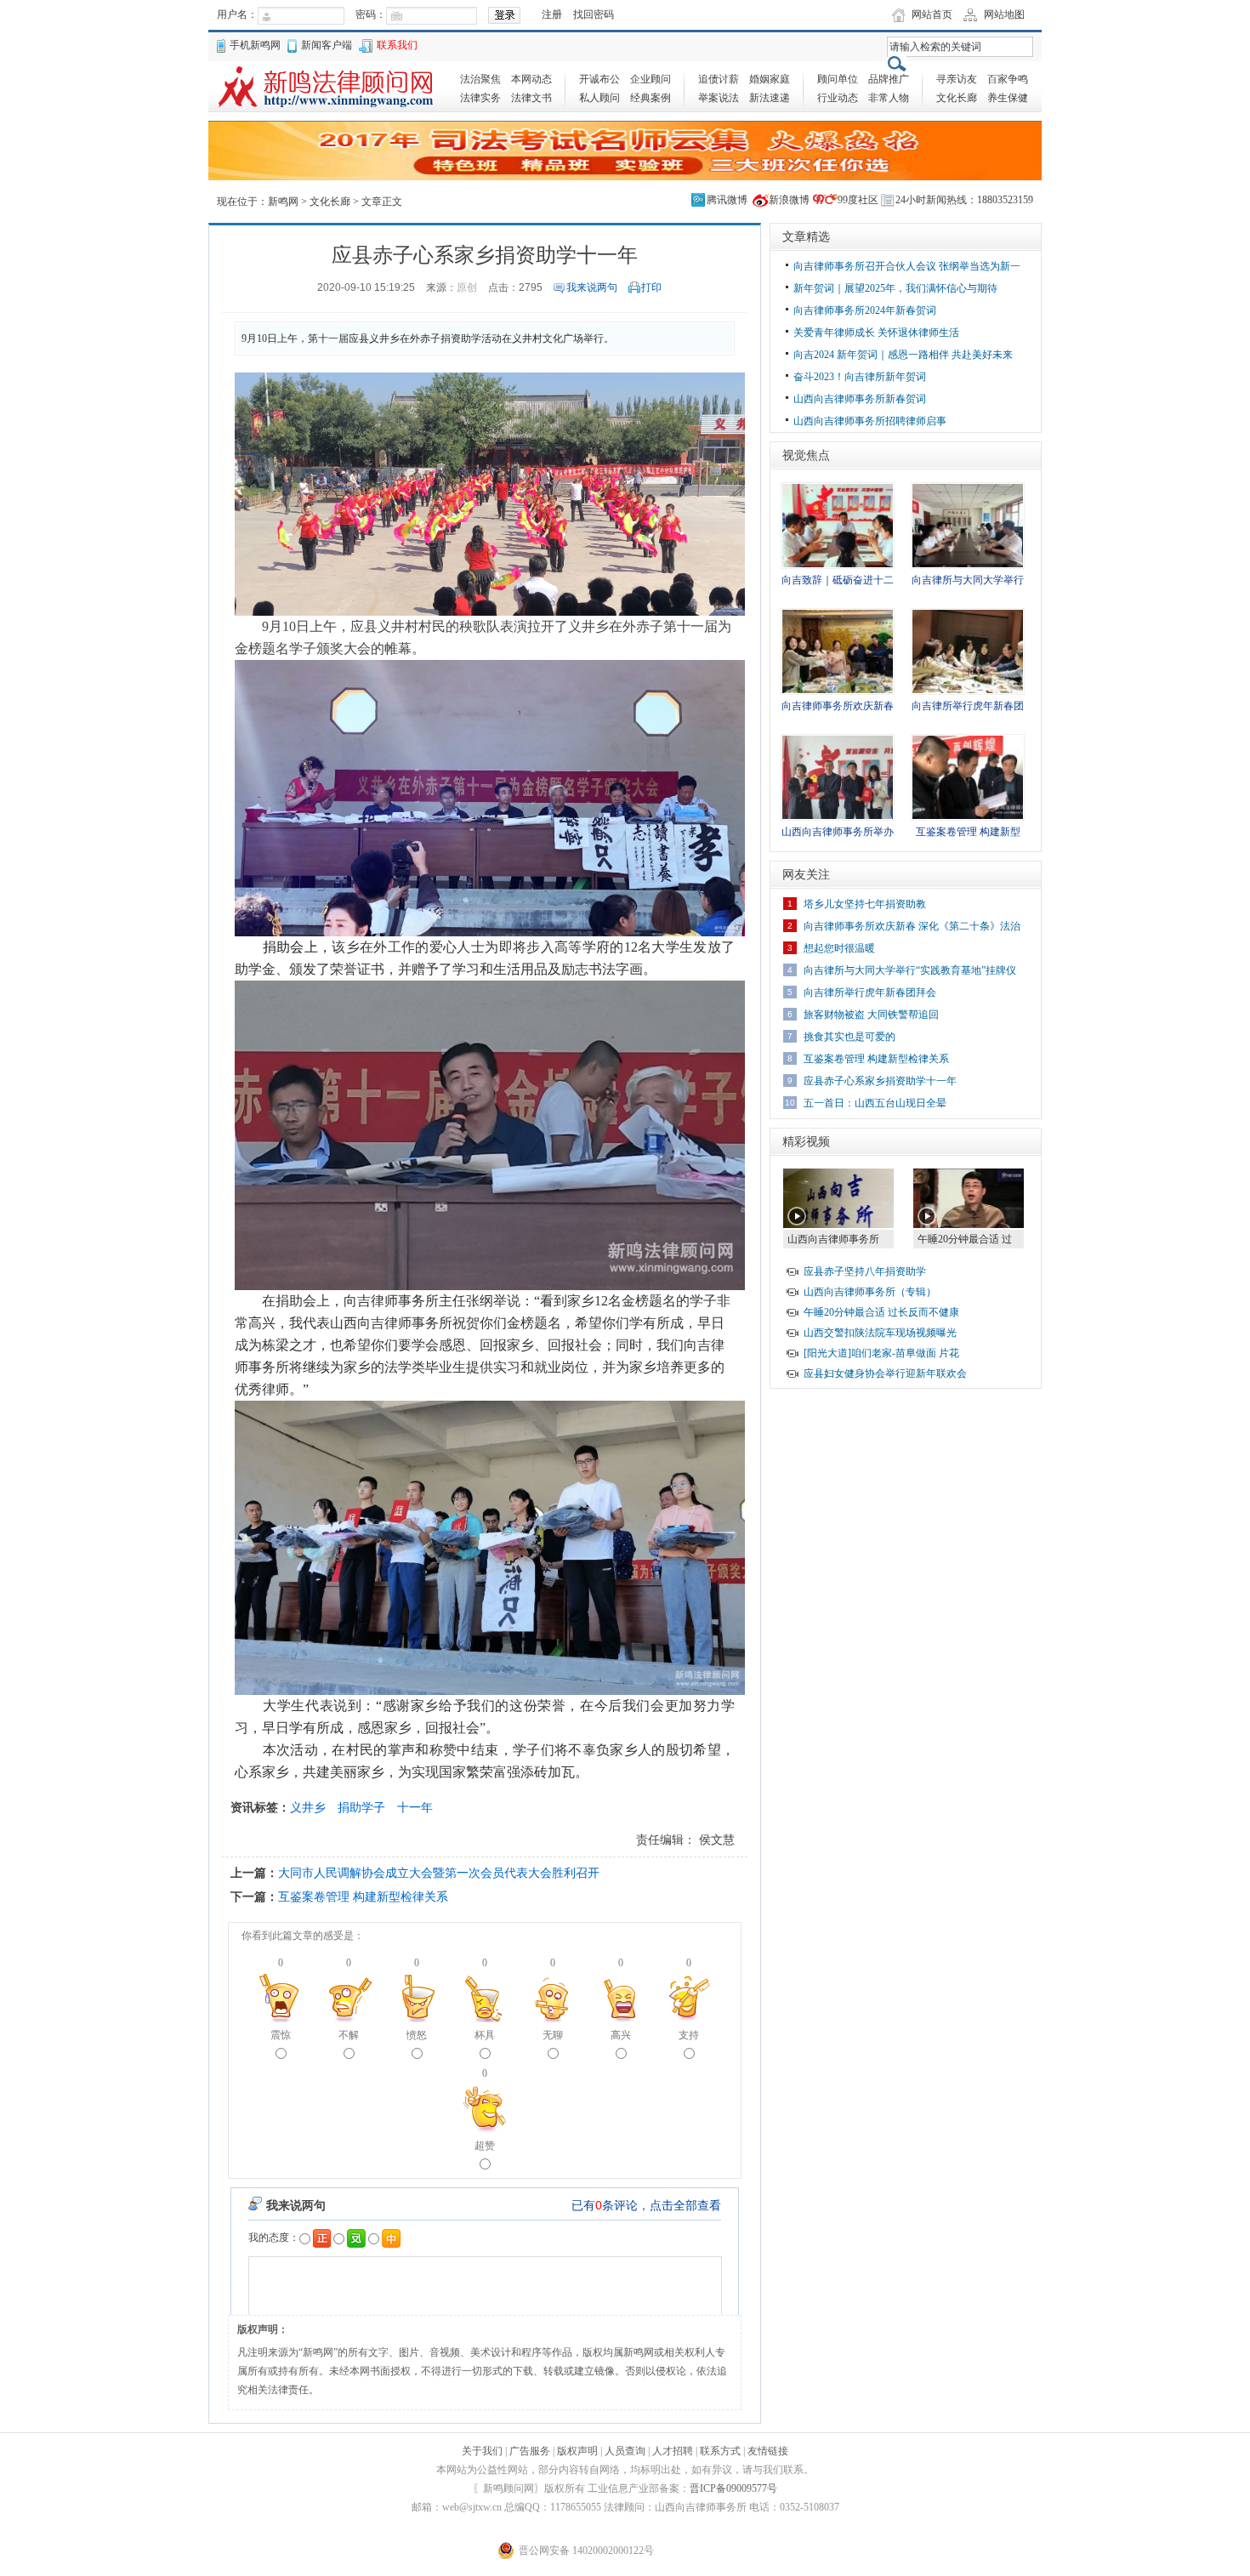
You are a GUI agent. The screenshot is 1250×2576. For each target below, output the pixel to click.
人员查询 (625, 2451)
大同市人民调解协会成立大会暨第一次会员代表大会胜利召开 (439, 1873)
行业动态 (838, 98)
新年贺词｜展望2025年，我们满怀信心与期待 (895, 288)
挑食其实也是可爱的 (849, 1037)
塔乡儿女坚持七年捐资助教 (865, 904)
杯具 (485, 2035)
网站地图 (1004, 14)
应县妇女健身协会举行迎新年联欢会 (885, 1373)
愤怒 (417, 2035)
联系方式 (720, 2451)
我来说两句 (592, 287)
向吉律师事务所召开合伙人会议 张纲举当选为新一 (907, 266)
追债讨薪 (719, 79)
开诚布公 (599, 79)
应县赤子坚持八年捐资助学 (865, 1271)
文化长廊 (957, 98)
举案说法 (719, 98)
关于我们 (482, 2451)
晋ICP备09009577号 (733, 2488)
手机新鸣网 (255, 45)
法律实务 (480, 98)
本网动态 (531, 79)
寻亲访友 (957, 79)
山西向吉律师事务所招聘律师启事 (870, 421)
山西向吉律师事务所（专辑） (870, 1292)
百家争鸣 (1008, 79)
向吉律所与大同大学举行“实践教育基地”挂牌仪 (910, 970)
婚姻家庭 (770, 79)
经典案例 (651, 98)
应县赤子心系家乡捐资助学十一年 (880, 1081)
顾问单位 (838, 79)
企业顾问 (651, 79)
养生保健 (1008, 98)
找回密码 (594, 14)
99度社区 (858, 200)
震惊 (281, 2035)
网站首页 (932, 14)
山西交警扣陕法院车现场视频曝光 (880, 1333)
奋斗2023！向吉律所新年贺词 (860, 377)
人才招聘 (673, 2451)
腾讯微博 (727, 200)
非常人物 (889, 98)
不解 (349, 2035)
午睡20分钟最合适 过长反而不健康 (881, 1312)
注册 (552, 14)
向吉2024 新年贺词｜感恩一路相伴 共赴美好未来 (903, 355)
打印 (651, 287)
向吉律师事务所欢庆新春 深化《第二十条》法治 (912, 926)
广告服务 (530, 2451)
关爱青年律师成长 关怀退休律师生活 (876, 333)
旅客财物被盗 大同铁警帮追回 (871, 1015)
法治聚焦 (480, 79)
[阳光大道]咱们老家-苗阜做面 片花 (881, 1353)
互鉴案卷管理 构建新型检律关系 (363, 1896)
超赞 (485, 2146)
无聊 (553, 2035)
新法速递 (770, 98)
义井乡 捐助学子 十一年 (361, 1807)
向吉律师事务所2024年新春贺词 (865, 310)
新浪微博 (789, 200)
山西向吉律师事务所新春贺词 (860, 399)
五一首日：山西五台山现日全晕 (875, 1103)
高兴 (621, 2035)
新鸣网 (283, 202)
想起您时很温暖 (839, 948)
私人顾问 (599, 98)
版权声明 (577, 2451)
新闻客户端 (327, 45)
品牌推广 (889, 79)
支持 (689, 2035)
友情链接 (768, 2451)
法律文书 (531, 98)
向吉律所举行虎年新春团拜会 (870, 992)
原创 (467, 287)
